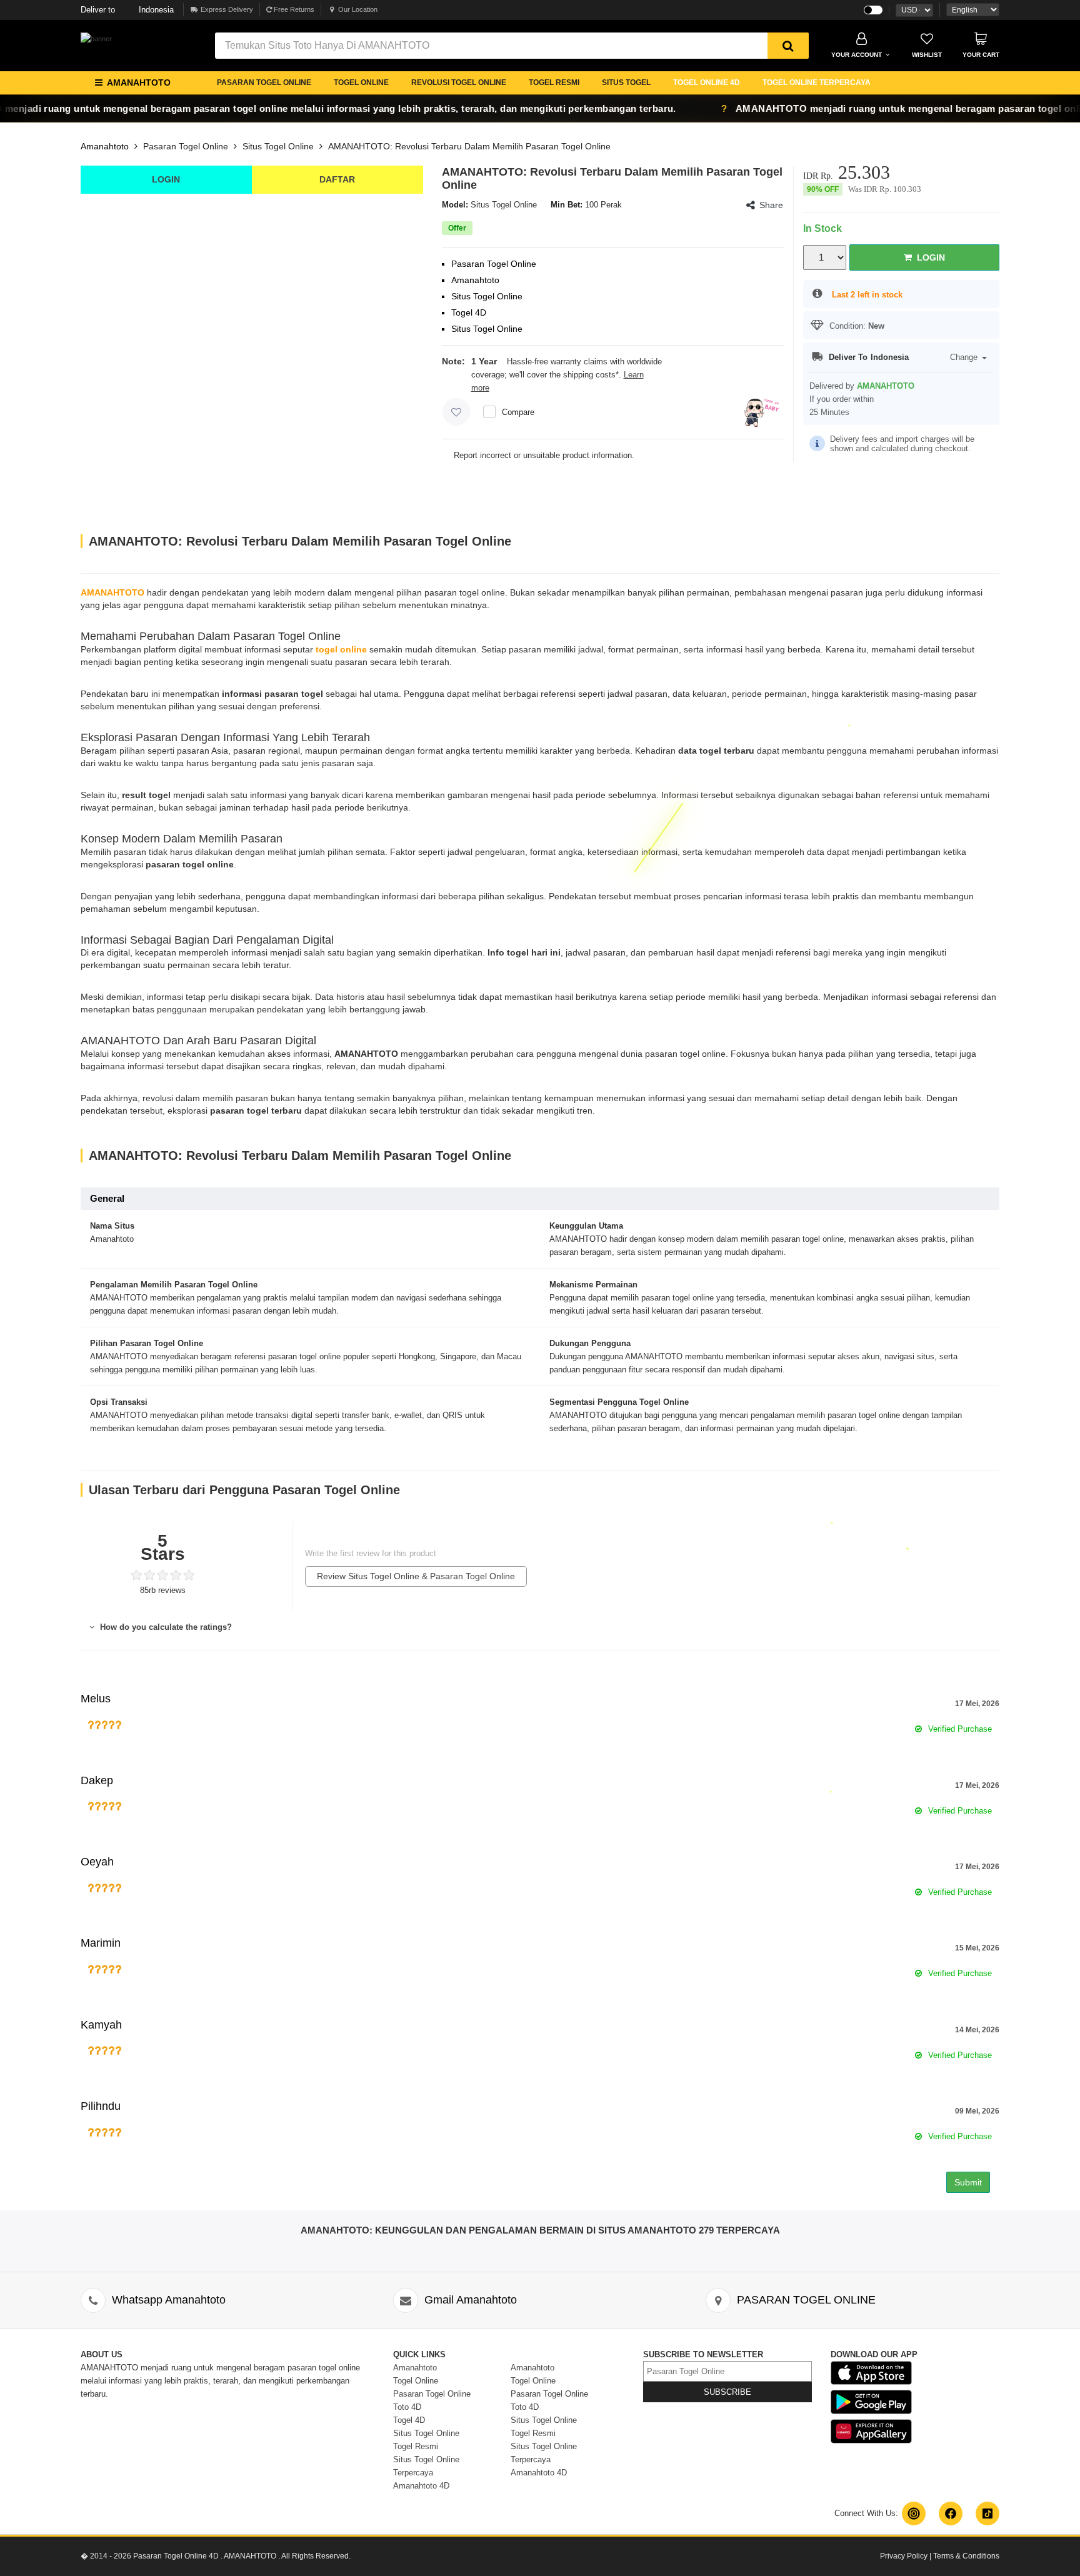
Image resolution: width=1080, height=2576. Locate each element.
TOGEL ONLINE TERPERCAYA (817, 82)
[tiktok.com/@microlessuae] (987, 2514)
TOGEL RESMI (554, 82)
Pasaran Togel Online (186, 146)
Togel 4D (409, 2420)
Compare (518, 412)
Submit (968, 2182)
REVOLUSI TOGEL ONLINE (459, 82)
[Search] (788, 46)
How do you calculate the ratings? (165, 1627)
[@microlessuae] (914, 2514)
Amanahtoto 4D (421, 2486)
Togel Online (416, 2381)
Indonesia (127, 10)
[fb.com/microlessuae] (951, 2514)
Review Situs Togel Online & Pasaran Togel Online (416, 1576)
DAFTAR (337, 179)
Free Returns (293, 9)
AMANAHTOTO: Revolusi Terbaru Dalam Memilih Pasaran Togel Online (469, 146)
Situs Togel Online (278, 146)
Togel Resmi (416, 2446)
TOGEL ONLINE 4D (707, 82)
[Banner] (96, 39)
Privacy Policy (904, 2556)
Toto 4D (407, 2407)
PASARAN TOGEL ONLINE (264, 82)
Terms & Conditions (966, 2556)
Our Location (358, 9)
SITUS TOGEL (626, 82)
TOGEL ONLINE (361, 82)
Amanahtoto (105, 146)
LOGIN (166, 179)
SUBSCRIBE (727, 2392)
